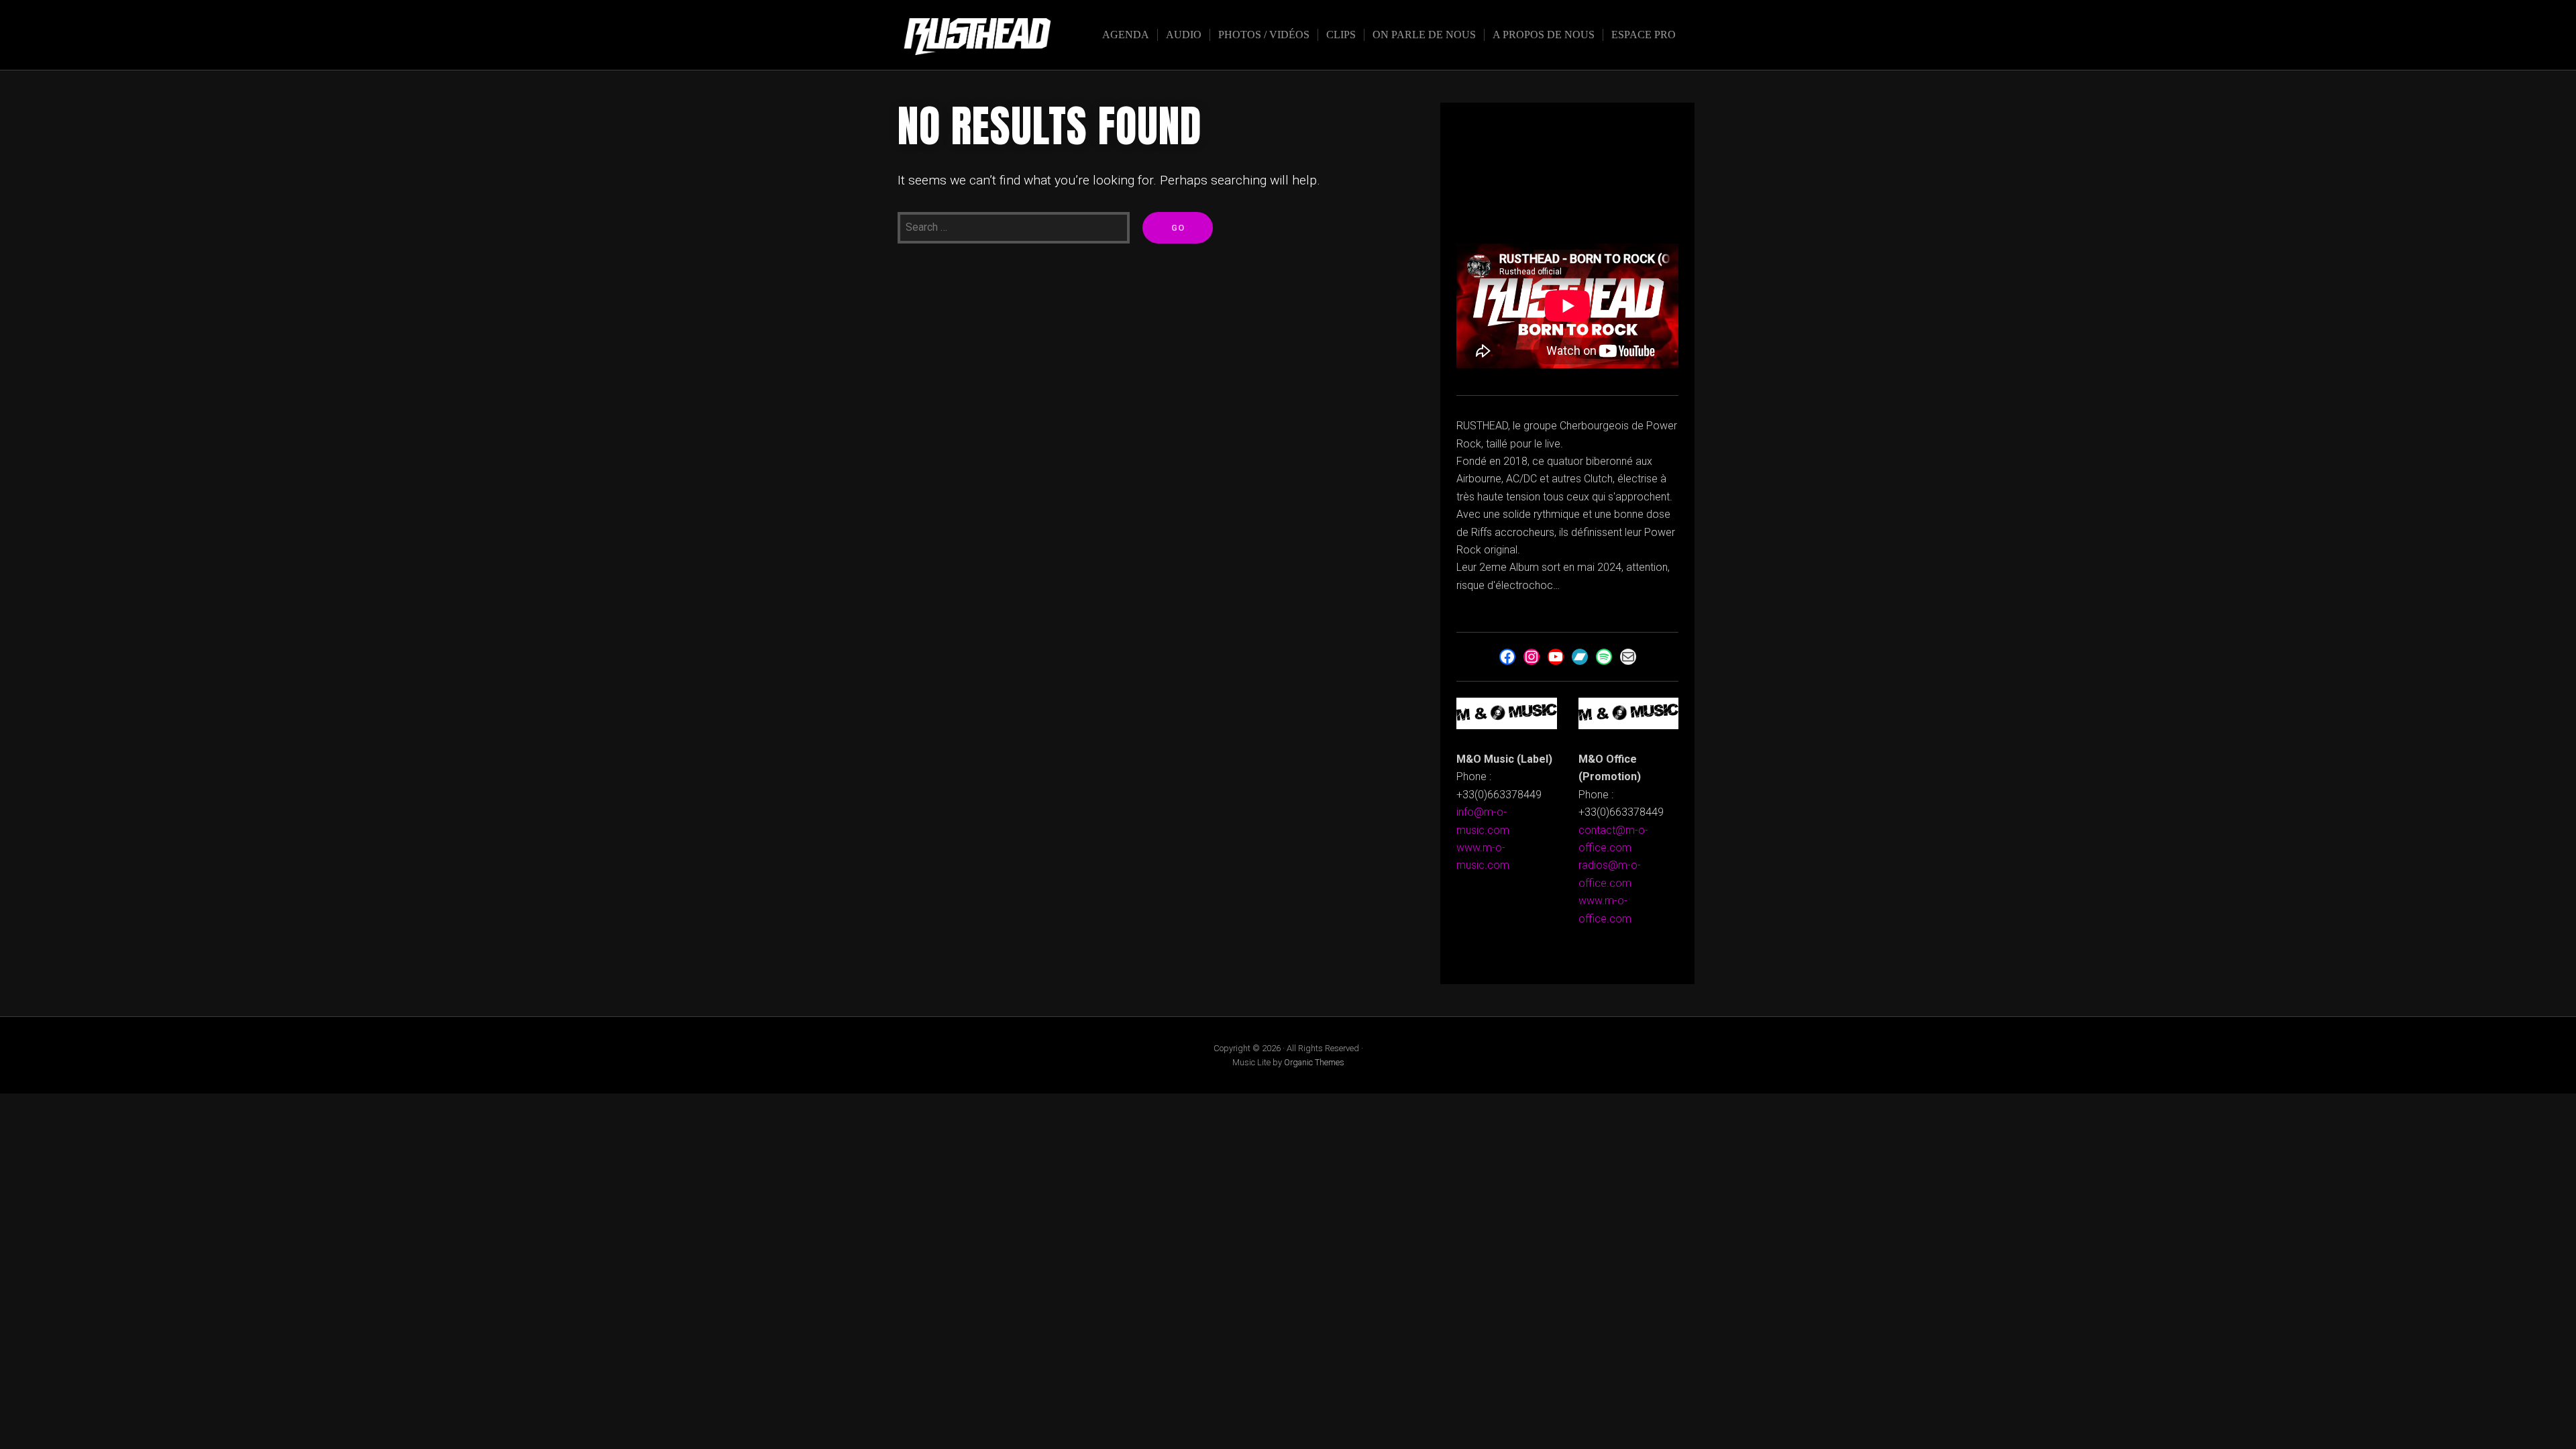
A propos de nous (1544, 35)
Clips (1341, 35)
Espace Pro (1644, 35)
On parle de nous (1424, 35)
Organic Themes (1314, 1062)
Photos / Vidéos (1264, 35)
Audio (1184, 35)
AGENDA (1126, 35)
